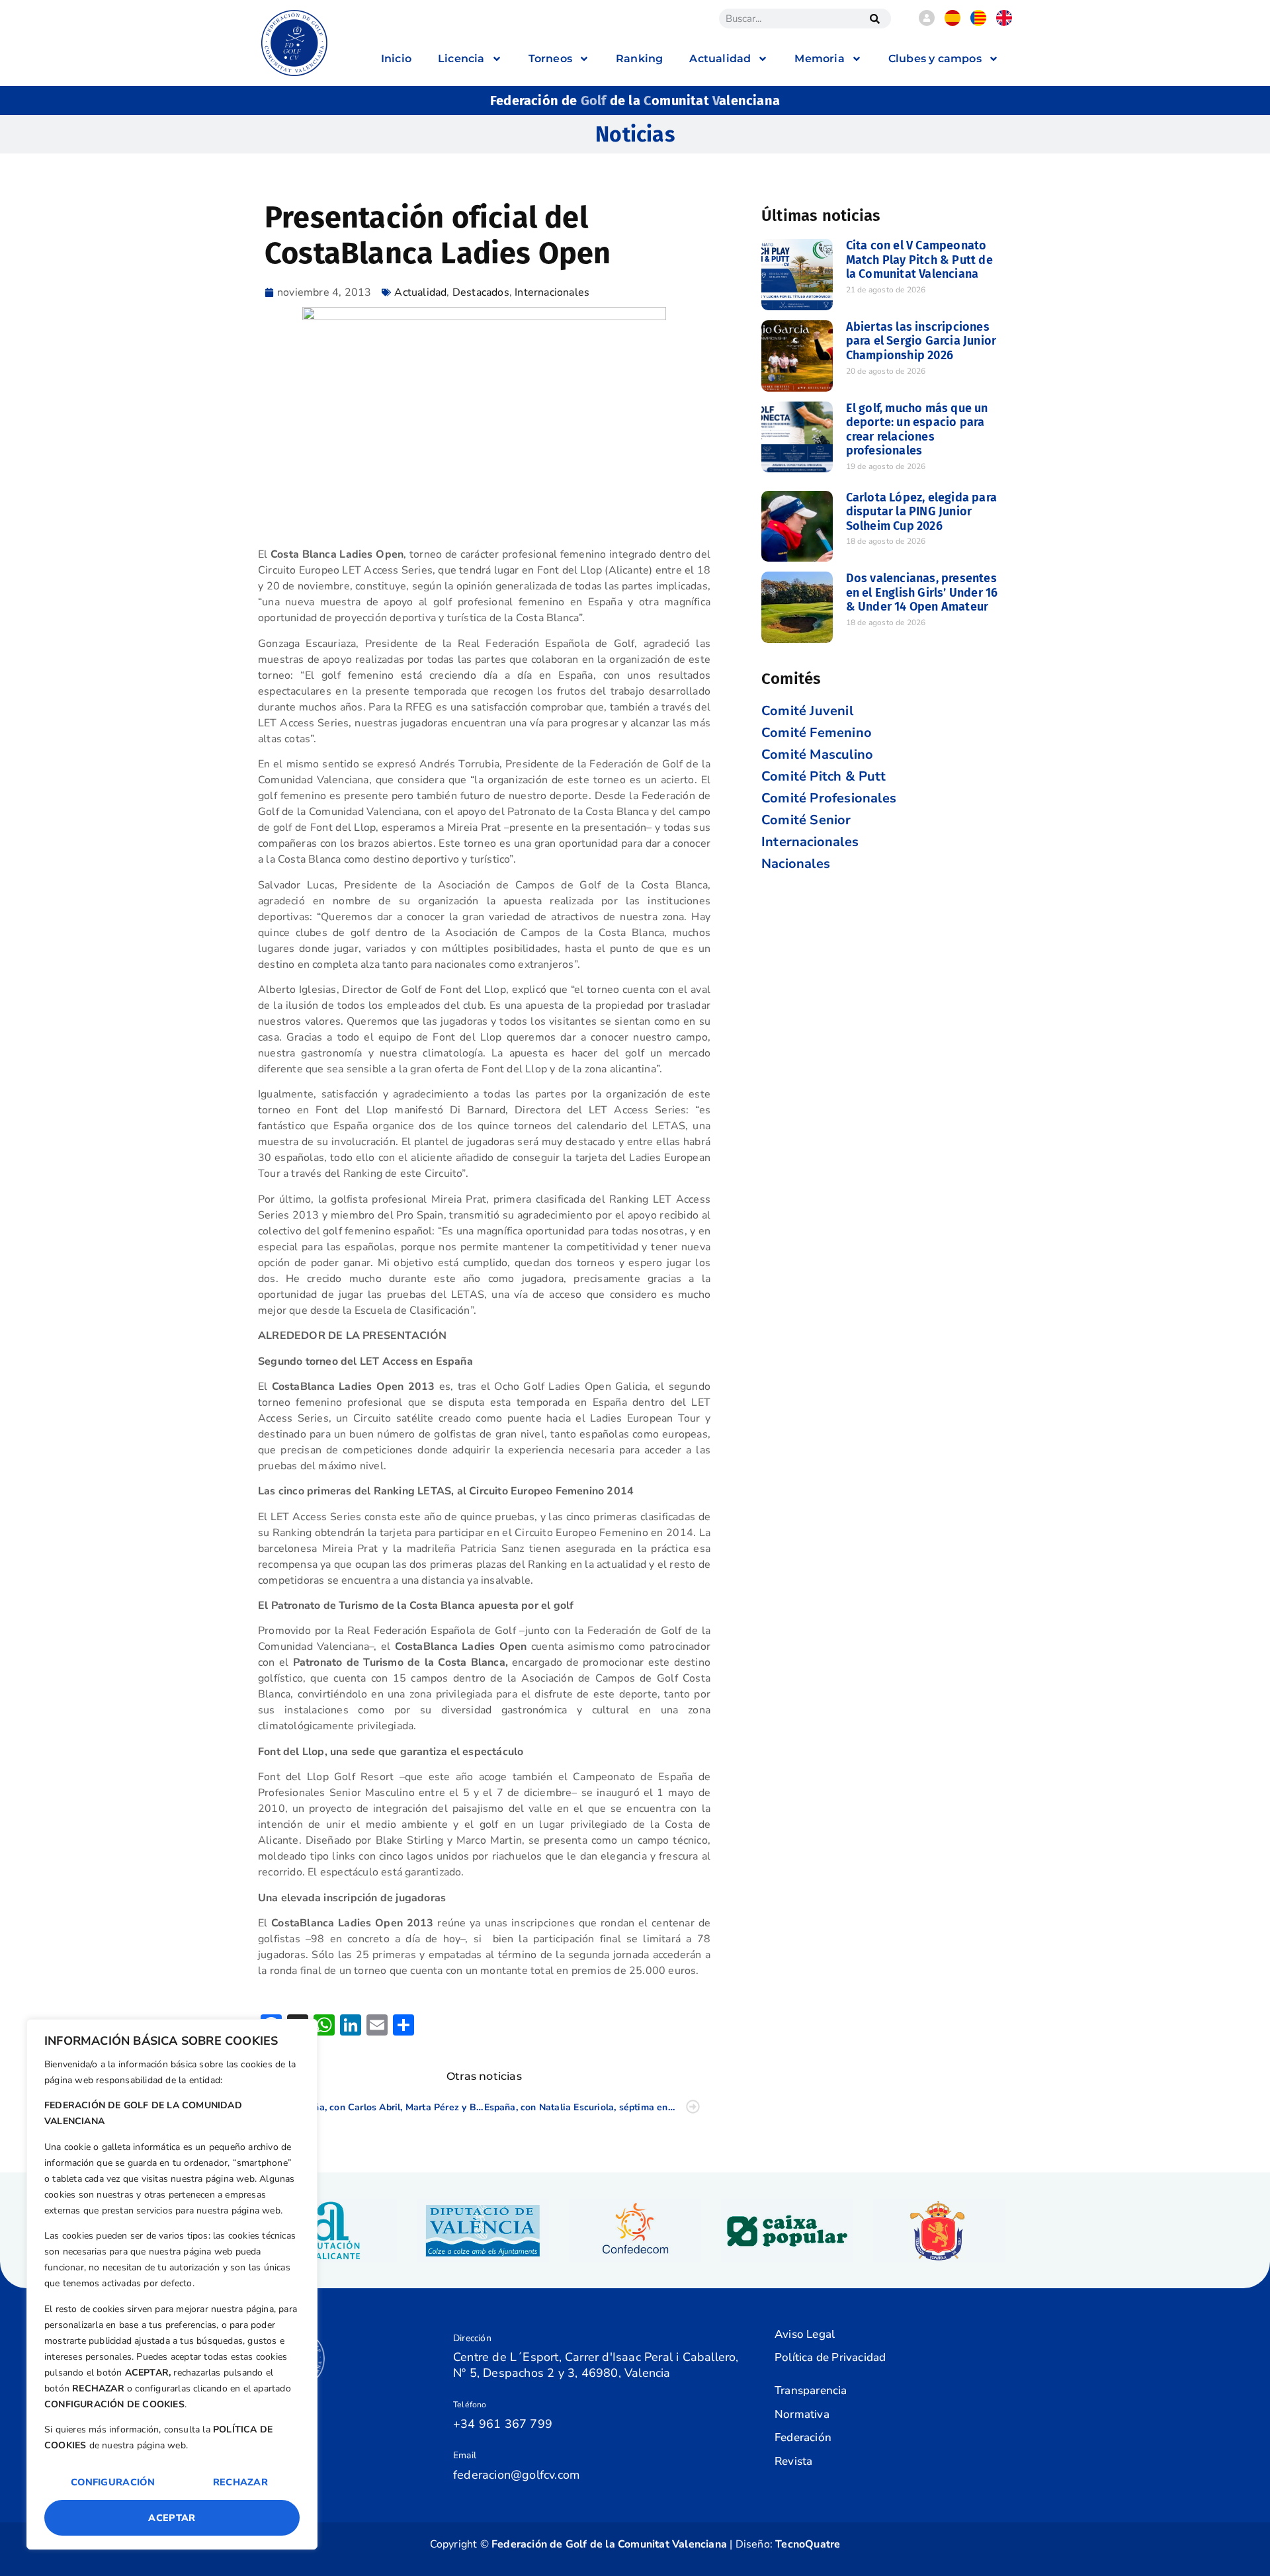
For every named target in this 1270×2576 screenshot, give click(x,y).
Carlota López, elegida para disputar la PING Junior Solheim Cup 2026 (921, 512)
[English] (1004, 22)
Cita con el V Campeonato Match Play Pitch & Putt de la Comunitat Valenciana (919, 260)
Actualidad (420, 292)
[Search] (874, 19)
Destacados (481, 292)
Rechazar (240, 2482)
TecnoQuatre (808, 2544)
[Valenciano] (978, 22)
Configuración (113, 2482)
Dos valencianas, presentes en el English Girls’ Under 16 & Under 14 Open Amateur (922, 592)
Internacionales (552, 292)
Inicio (396, 59)
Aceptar (172, 2518)
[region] (172, 2284)
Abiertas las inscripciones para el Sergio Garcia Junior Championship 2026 (921, 341)
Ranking (639, 59)
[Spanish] (952, 22)
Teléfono (470, 2405)
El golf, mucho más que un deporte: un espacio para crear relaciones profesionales (917, 430)
